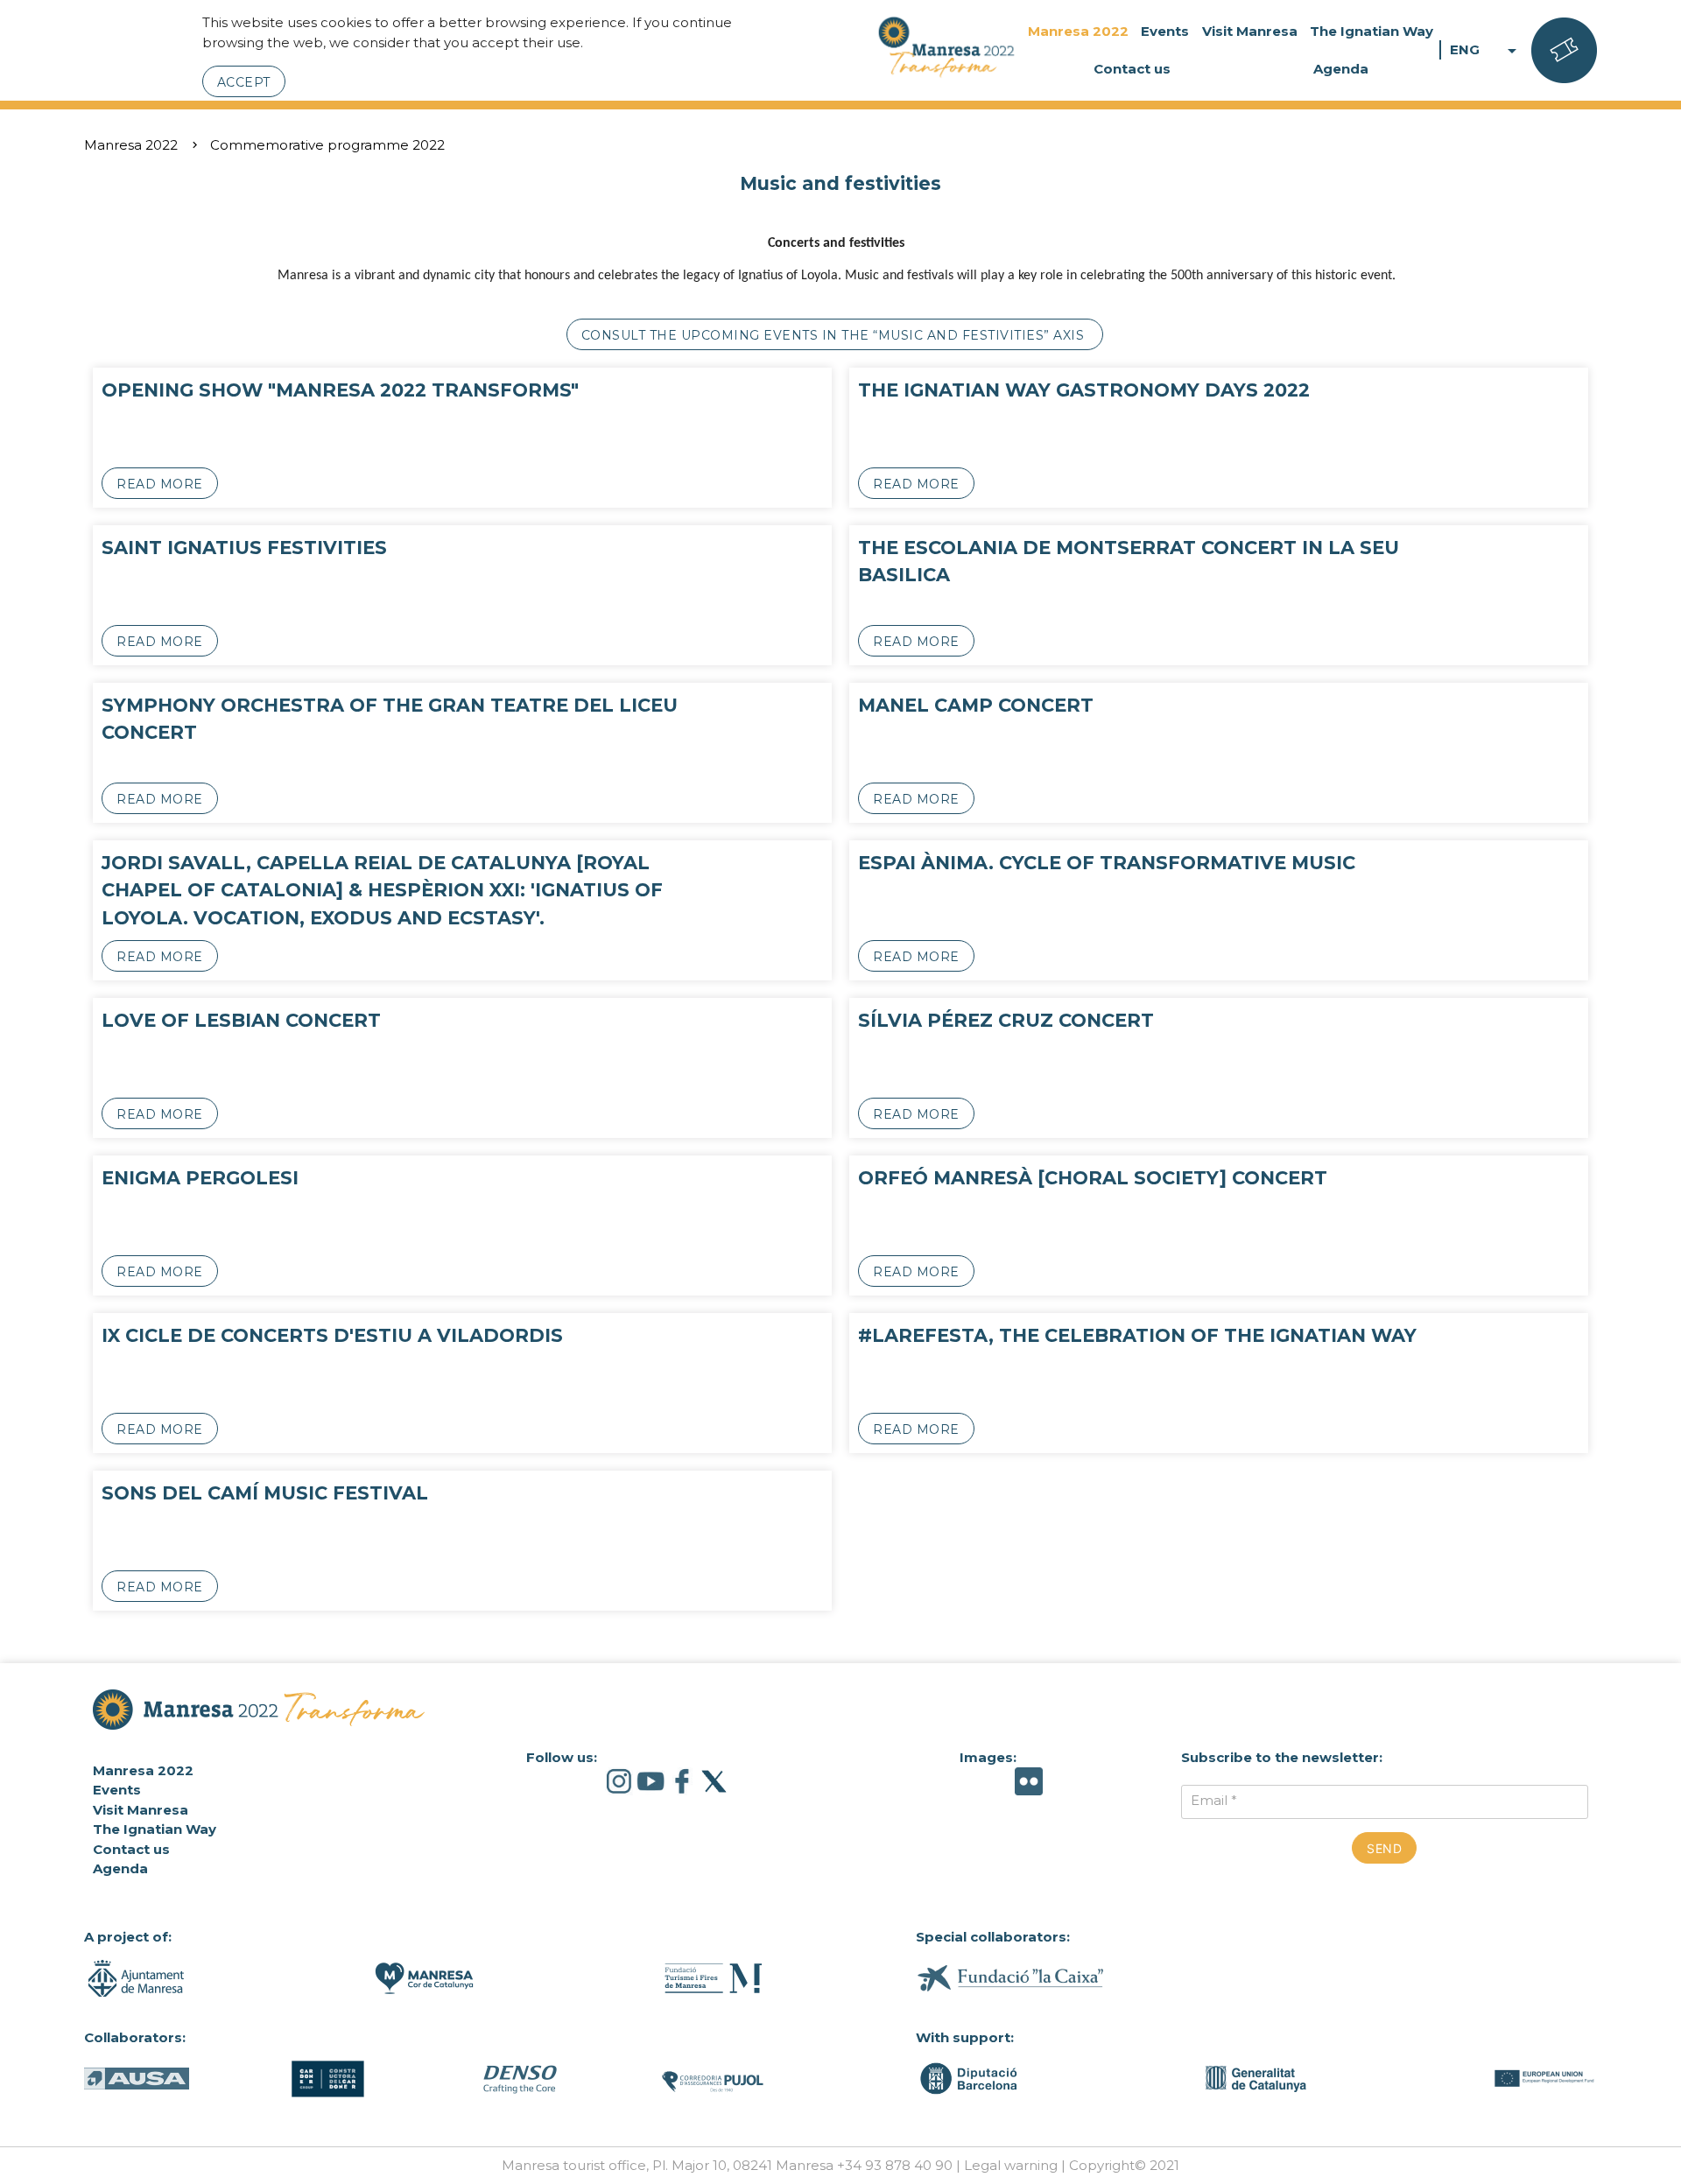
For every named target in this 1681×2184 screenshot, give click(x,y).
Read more (160, 484)
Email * (1214, 1800)
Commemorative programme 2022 (327, 145)
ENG (1486, 50)
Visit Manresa (1250, 31)
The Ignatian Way (1372, 31)
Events (1165, 31)
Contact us (1132, 69)
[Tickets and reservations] (1564, 51)
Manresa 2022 (1078, 31)
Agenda (1341, 69)
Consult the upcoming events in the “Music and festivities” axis (835, 335)
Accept (244, 82)
